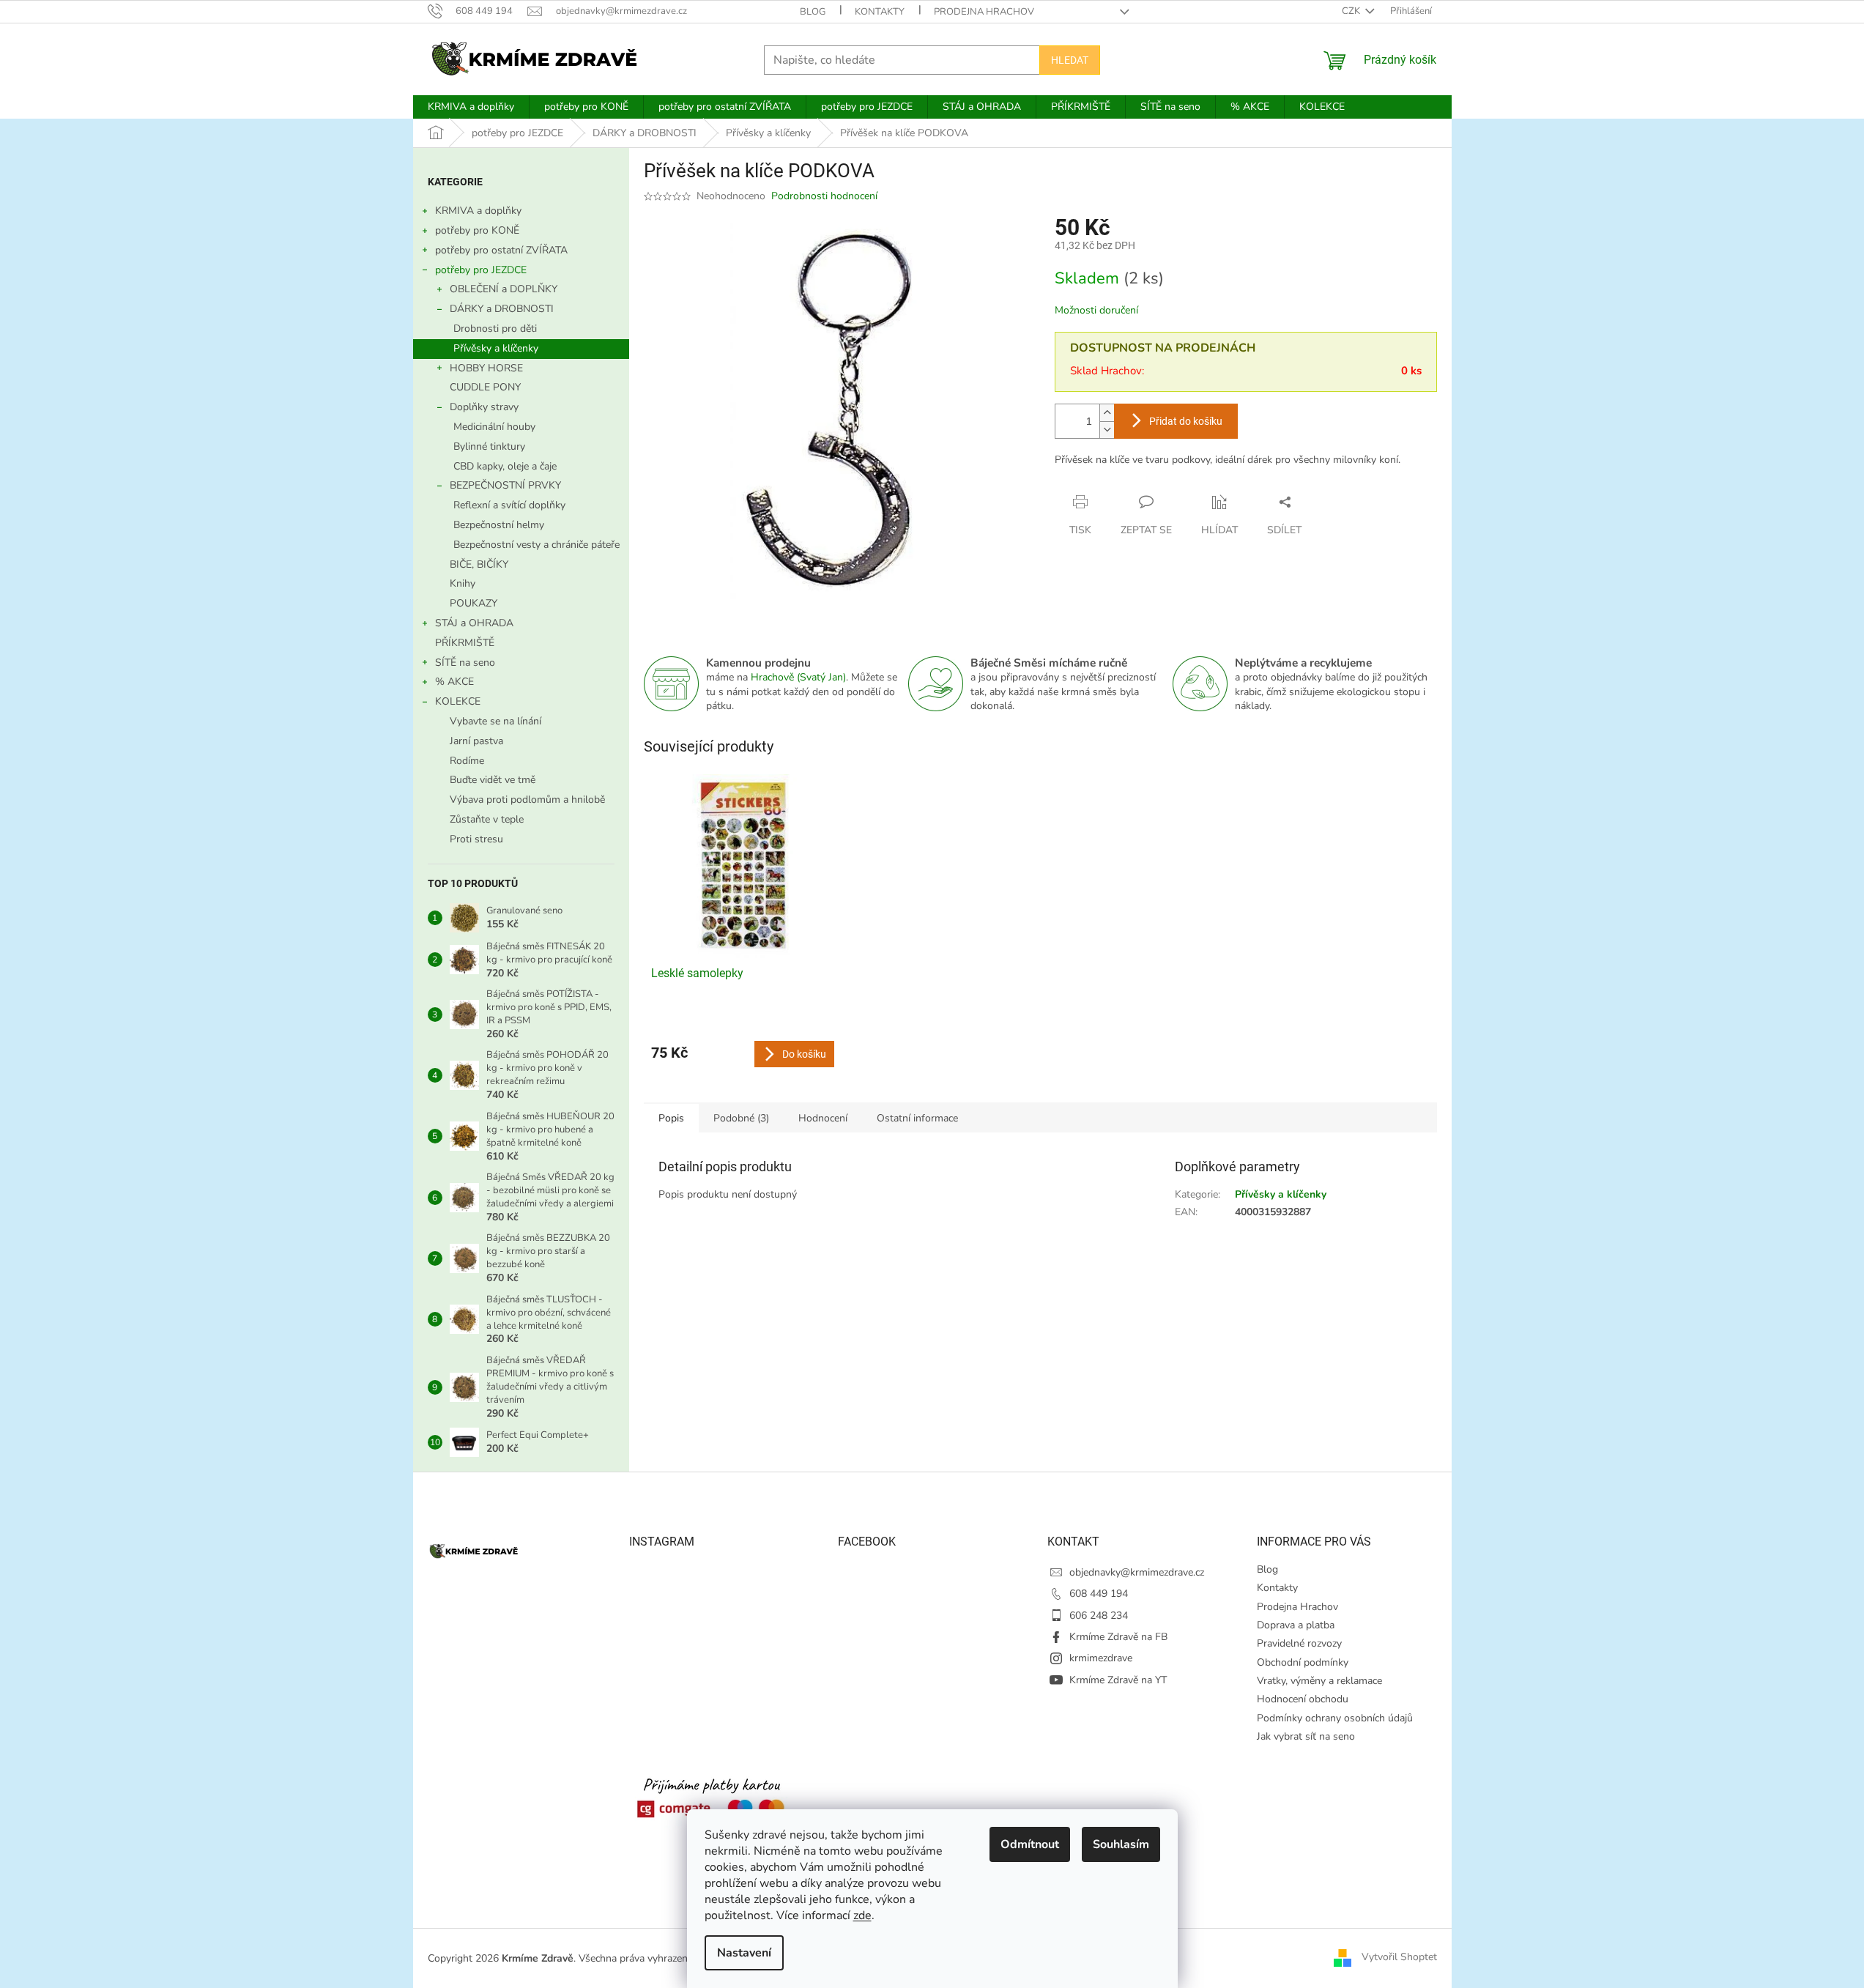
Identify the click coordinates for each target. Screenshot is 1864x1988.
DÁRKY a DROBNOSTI (502, 309)
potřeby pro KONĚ (477, 230)
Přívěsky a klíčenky (496, 348)
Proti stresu (476, 839)
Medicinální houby (494, 427)
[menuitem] (471, 107)
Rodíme (467, 761)
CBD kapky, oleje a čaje (505, 466)
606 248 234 (1099, 1616)
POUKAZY (474, 603)
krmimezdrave (1101, 1658)
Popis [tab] (671, 1118)
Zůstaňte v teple (487, 819)
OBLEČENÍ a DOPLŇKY (504, 289)
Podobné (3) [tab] (741, 1118)
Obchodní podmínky (1303, 1662)
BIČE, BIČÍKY (479, 564)
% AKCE (454, 682)
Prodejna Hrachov (984, 12)
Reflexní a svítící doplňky (509, 505)
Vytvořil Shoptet (1399, 1958)
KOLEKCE (458, 701)
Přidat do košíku (1186, 421)
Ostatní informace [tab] (917, 1118)
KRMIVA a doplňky (478, 211)
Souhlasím (1121, 1844)
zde (862, 1915)
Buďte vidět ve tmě (493, 780)
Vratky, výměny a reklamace (1319, 1681)
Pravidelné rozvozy (1299, 1643)
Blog (813, 12)
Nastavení (744, 1953)
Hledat (1070, 60)
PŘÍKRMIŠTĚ (465, 643)
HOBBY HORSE (486, 368)
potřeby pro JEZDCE (481, 270)
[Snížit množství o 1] (1107, 430)
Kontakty (880, 12)
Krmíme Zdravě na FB (1118, 1637)
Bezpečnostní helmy (499, 525)
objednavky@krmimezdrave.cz (1137, 1572)
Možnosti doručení (1096, 310)
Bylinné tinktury (489, 446)
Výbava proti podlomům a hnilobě (527, 800)
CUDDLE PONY (485, 387)
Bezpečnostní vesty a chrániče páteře (536, 545)
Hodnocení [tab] (823, 1118)
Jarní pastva (476, 741)
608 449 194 (1099, 1594)
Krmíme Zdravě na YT (1118, 1680)
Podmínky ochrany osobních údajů (1335, 1718)
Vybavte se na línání (495, 721)
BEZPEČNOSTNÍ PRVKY (505, 485)
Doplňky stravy (484, 407)
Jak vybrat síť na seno (1306, 1736)
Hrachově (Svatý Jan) (798, 677)
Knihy (463, 583)
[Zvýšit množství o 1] (1107, 413)
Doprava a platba (1296, 1625)
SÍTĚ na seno (465, 663)
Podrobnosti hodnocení (824, 196)
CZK (1352, 11)
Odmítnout (1030, 1844)
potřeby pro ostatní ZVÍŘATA (501, 250)
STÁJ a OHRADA (474, 623)
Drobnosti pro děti (495, 329)
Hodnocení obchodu (1303, 1699)
